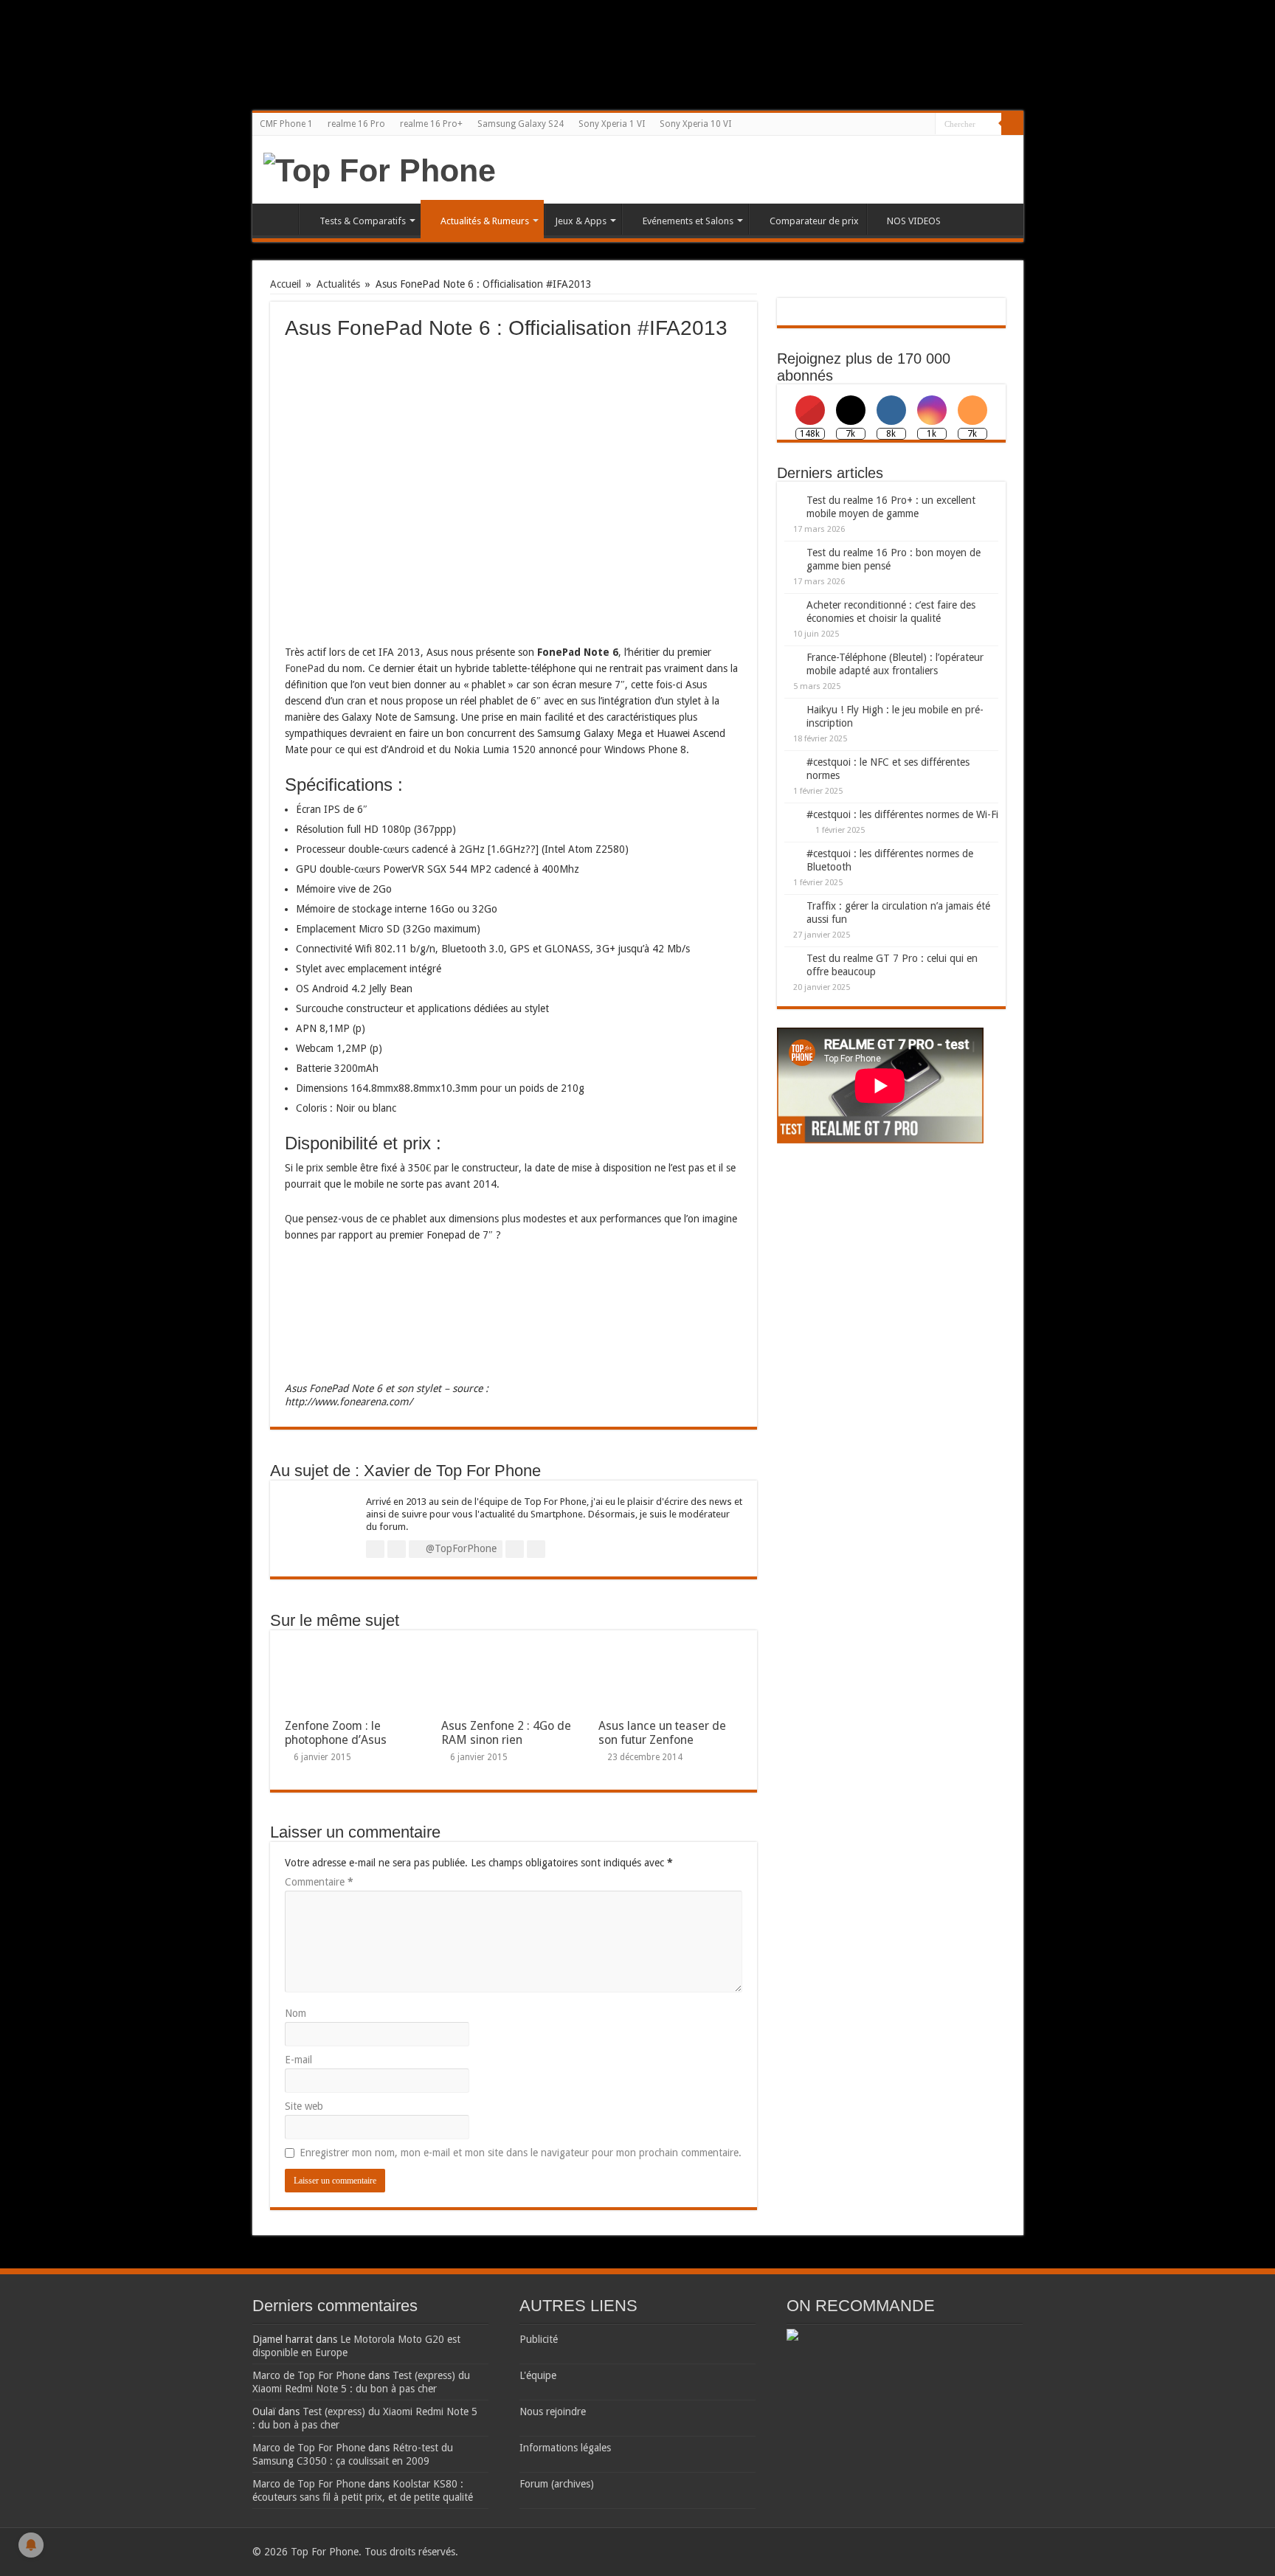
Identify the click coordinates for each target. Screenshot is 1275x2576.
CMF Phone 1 (286, 124)
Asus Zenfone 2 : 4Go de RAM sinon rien (506, 1733)
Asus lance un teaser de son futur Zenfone (662, 1733)
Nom (296, 2013)
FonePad (305, 668)
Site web (304, 2106)
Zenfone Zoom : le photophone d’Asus (336, 1733)
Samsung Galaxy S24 (521, 124)
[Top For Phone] (380, 168)
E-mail (298, 2060)
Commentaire (319, 1882)
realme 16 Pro (356, 124)
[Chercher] (1012, 124)
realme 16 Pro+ (431, 124)
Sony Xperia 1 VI (612, 124)
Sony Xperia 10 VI (695, 124)
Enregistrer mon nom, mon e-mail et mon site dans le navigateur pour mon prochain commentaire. (521, 2153)
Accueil (279, 219)
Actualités (338, 284)
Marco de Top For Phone (309, 2375)
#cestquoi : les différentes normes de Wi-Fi (902, 814)
